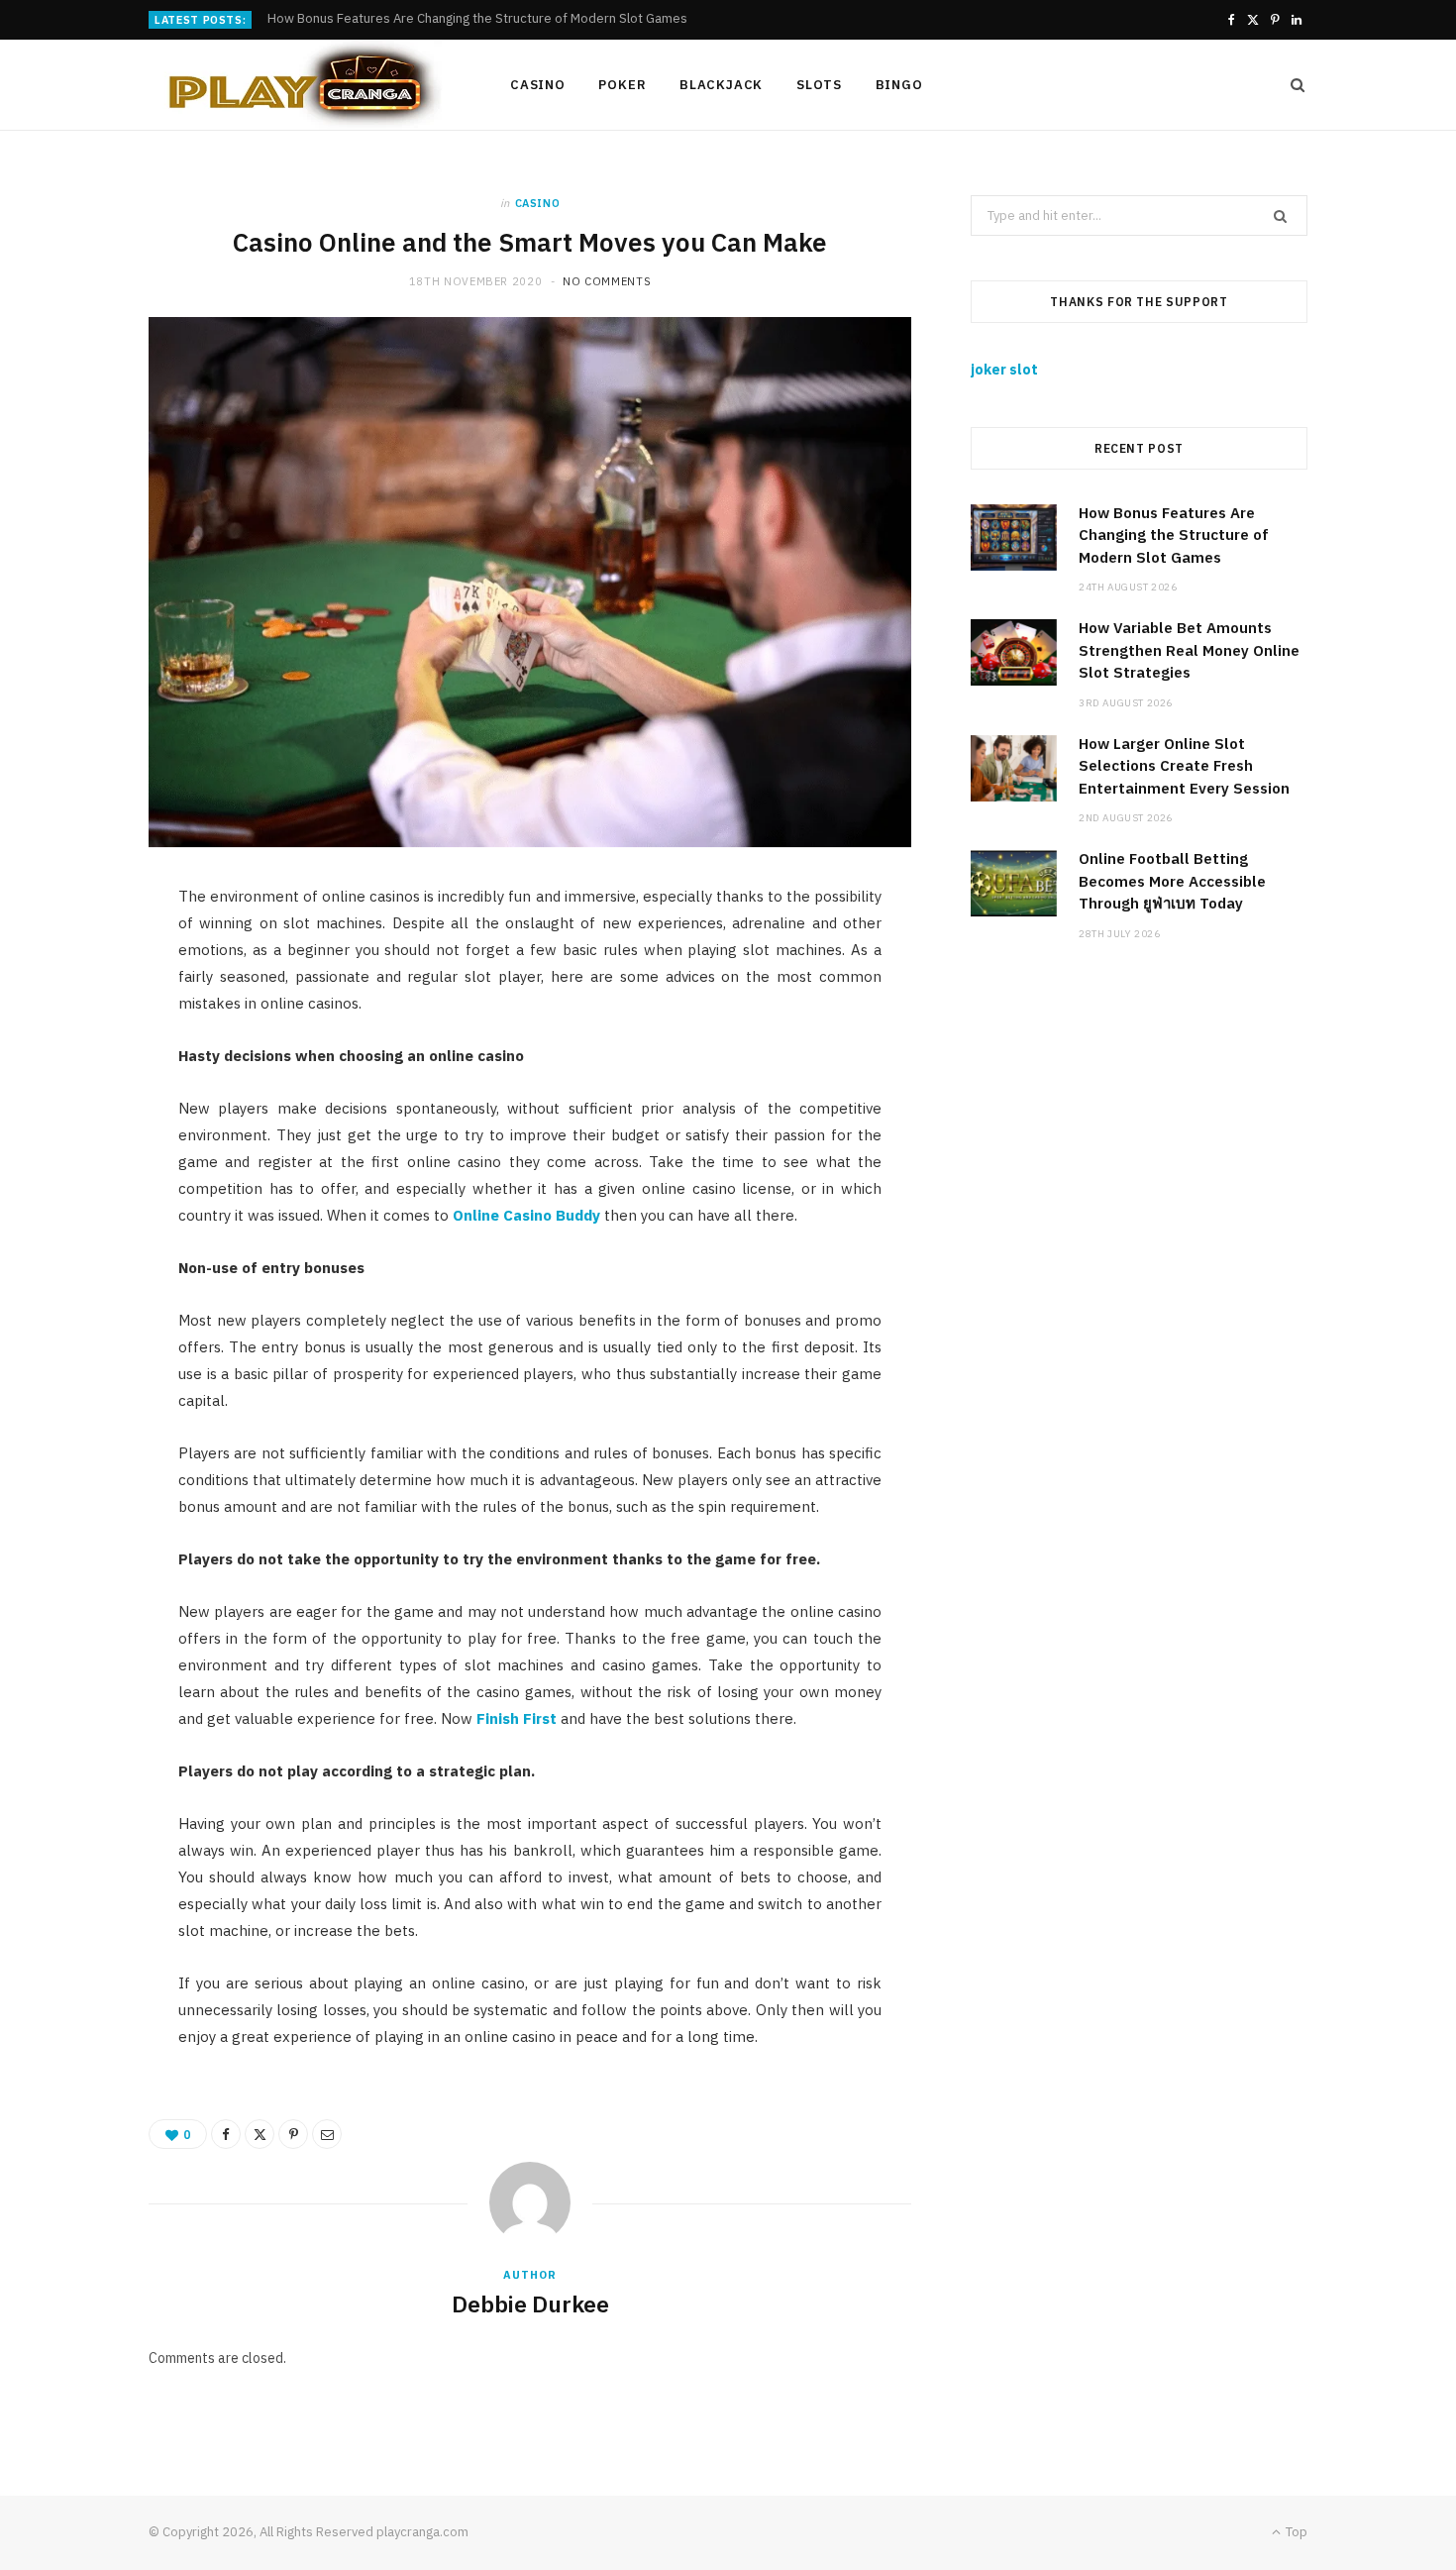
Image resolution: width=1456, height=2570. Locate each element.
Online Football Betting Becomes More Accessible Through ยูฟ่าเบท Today (1172, 881)
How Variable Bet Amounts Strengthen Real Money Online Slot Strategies (482, 19)
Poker (622, 85)
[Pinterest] (293, 2134)
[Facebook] (226, 2134)
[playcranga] (297, 85)
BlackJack (721, 85)
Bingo (899, 85)
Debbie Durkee (530, 2303)
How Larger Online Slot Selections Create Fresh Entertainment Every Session (1184, 766)
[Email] (327, 2134)
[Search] (1292, 85)
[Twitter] (260, 2134)
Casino (538, 85)
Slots (819, 85)
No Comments (607, 281)
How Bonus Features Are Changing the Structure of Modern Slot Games (1174, 535)
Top (1295, 2532)
